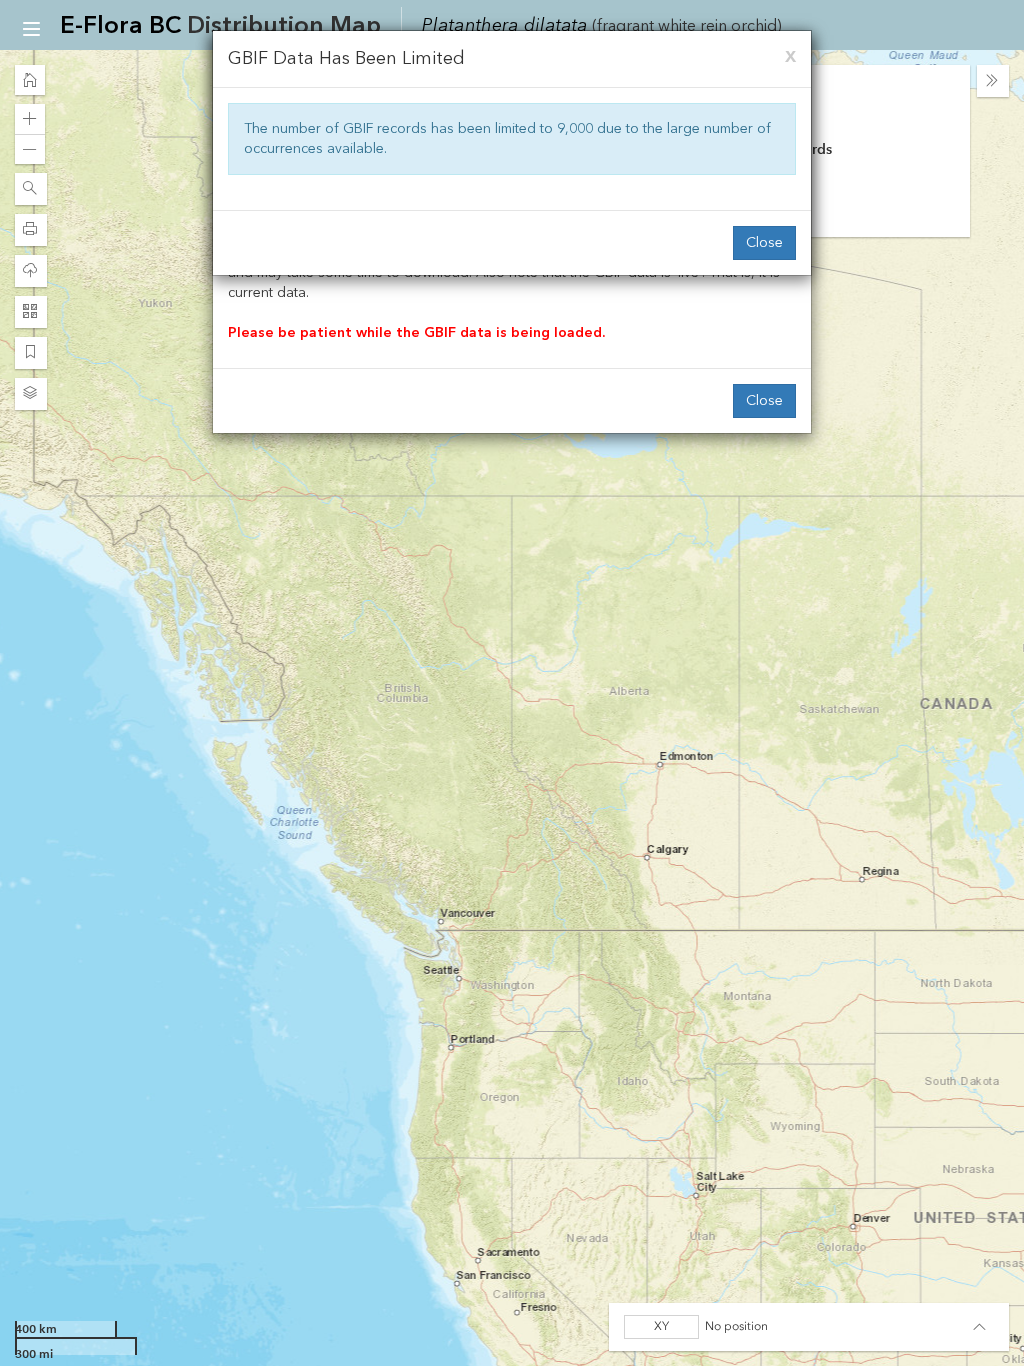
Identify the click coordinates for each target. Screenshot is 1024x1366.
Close (764, 242)
